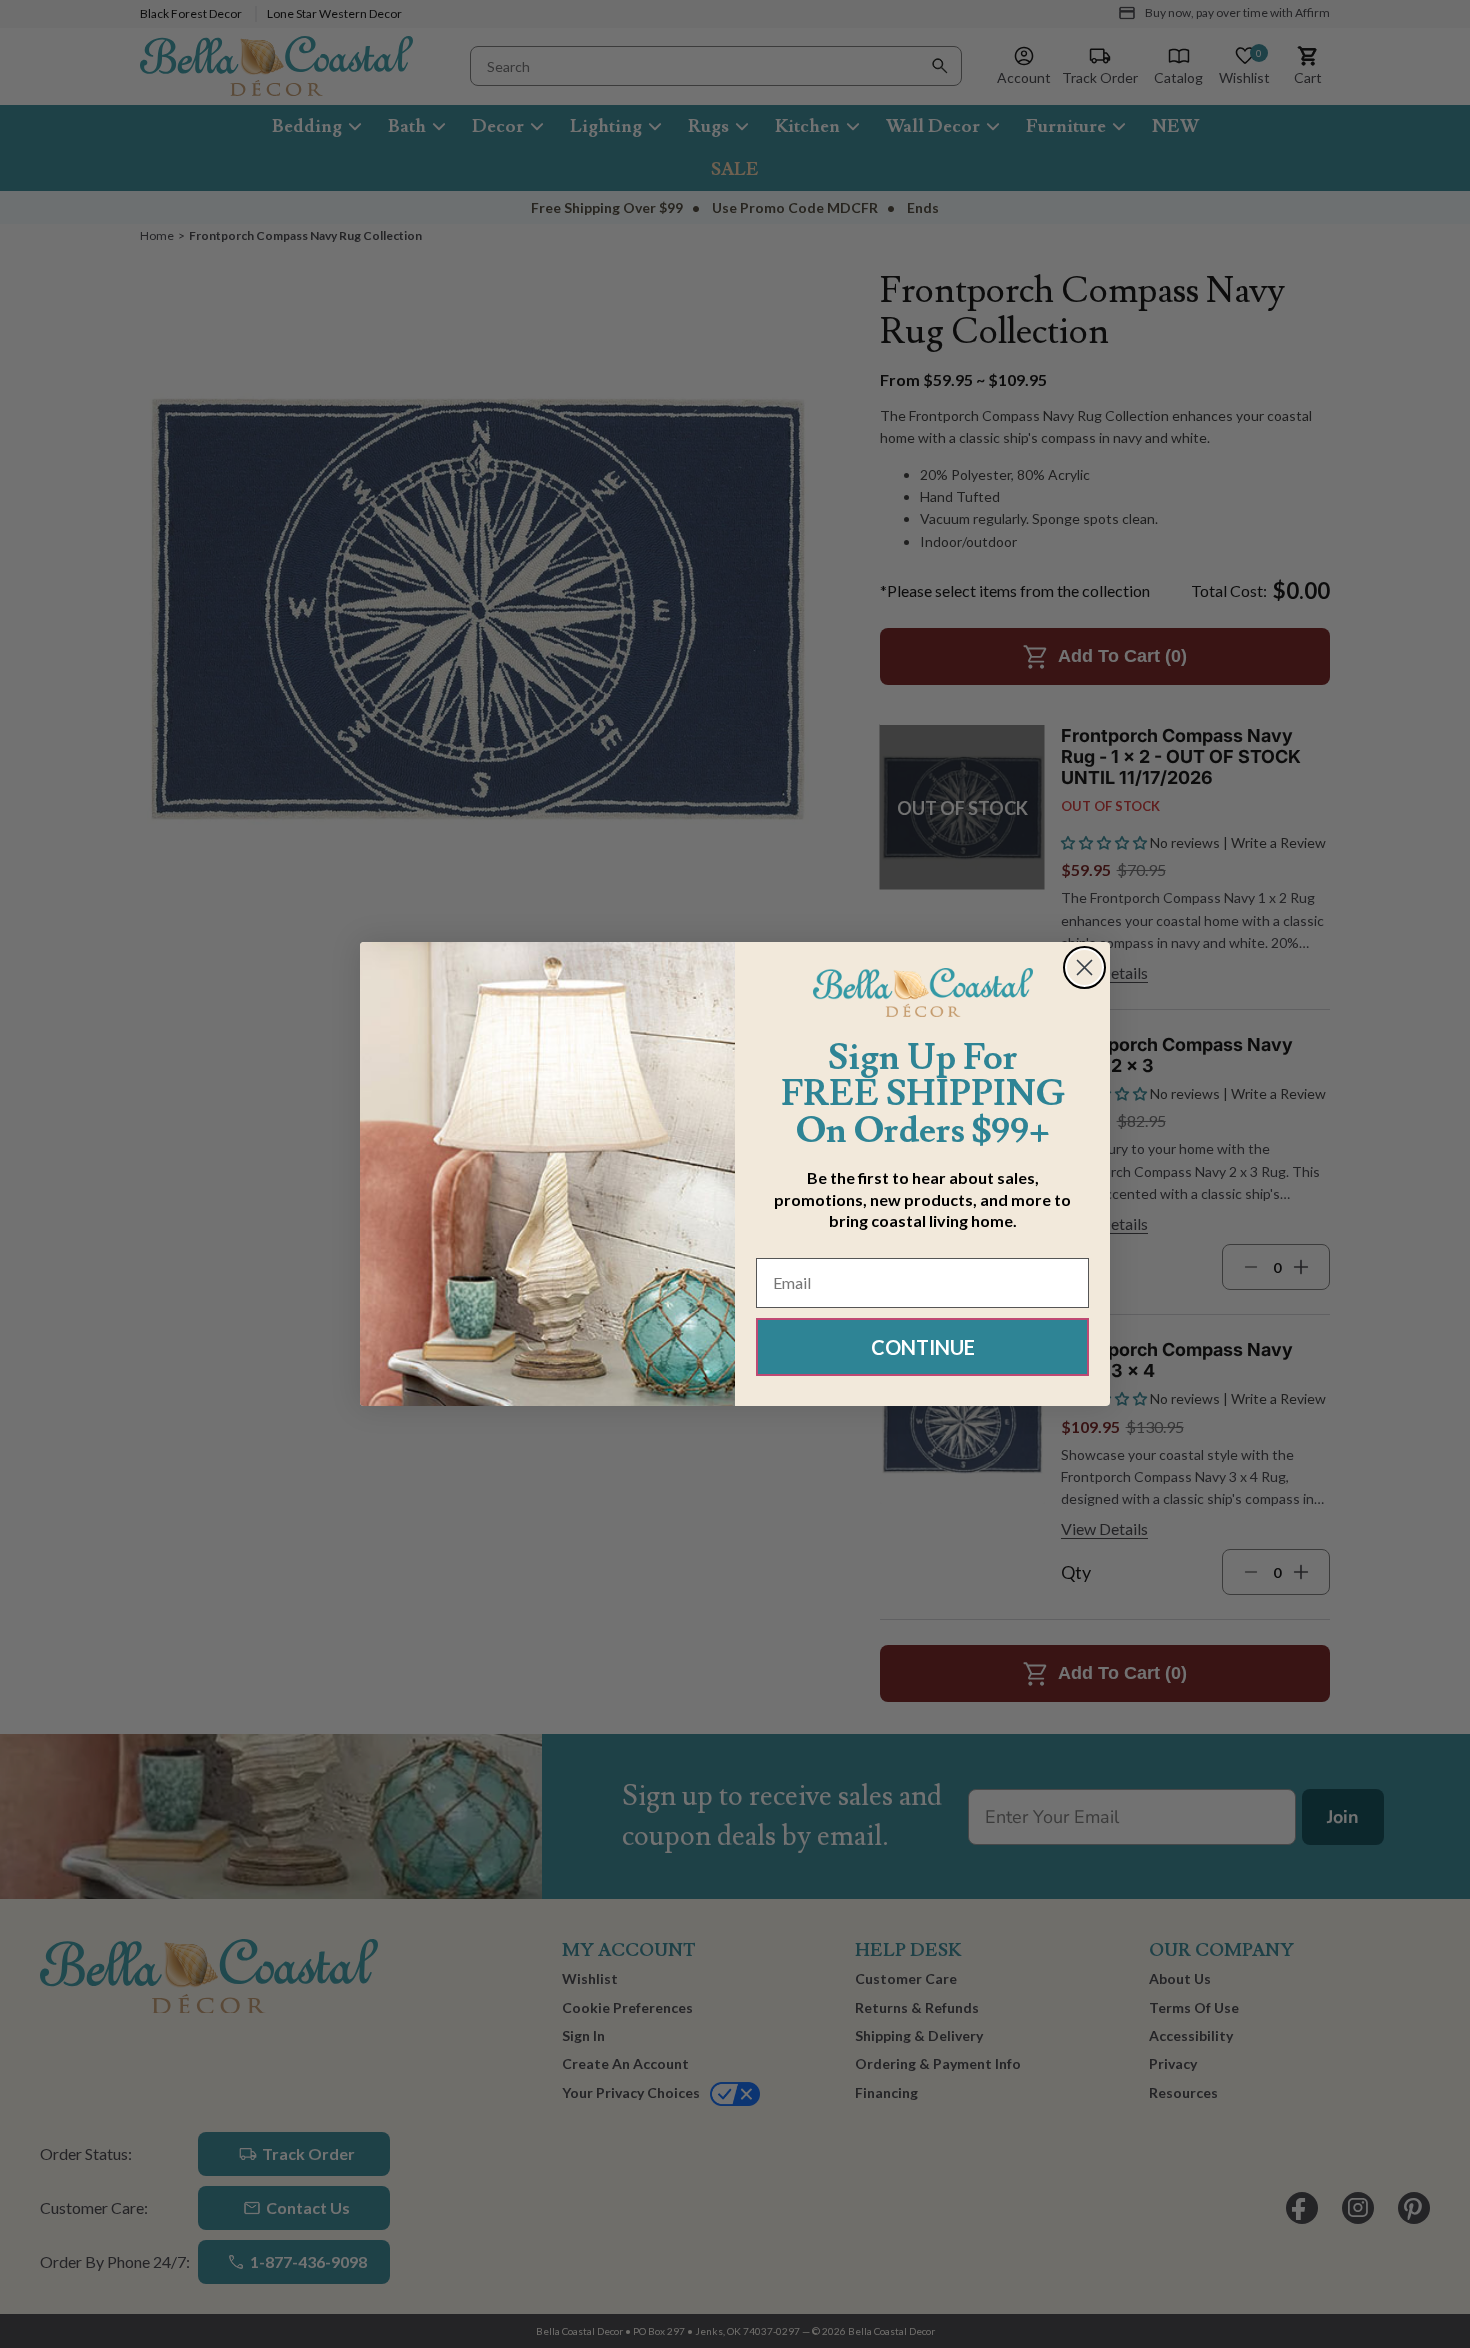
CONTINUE (923, 1347)
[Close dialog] (1084, 967)
